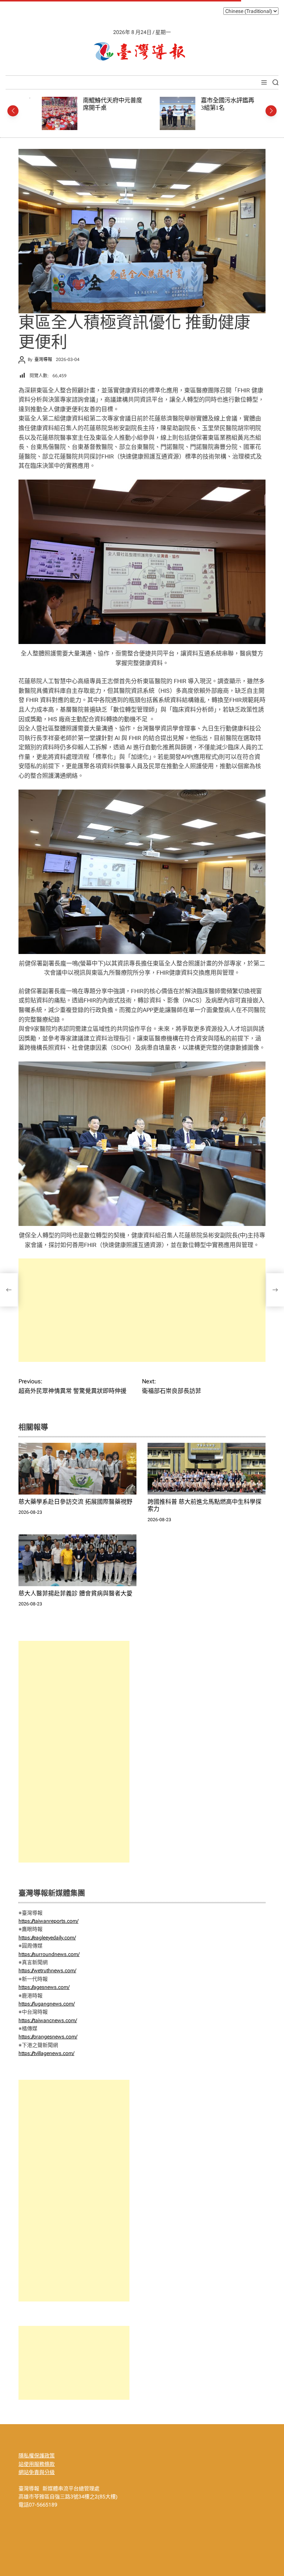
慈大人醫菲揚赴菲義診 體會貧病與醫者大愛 (75, 1593)
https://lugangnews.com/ (47, 2004)
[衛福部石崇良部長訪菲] (275, 1290)
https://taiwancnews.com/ (48, 2020)
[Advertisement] (142, 1310)
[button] (13, 111)
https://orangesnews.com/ (48, 2037)
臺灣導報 (43, 360)
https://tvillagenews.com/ (46, 2053)
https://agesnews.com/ (44, 1987)
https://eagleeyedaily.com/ (47, 1938)
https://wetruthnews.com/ (47, 1970)
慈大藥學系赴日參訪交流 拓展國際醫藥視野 (75, 1502)
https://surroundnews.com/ (49, 1954)
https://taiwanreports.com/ (48, 1921)
